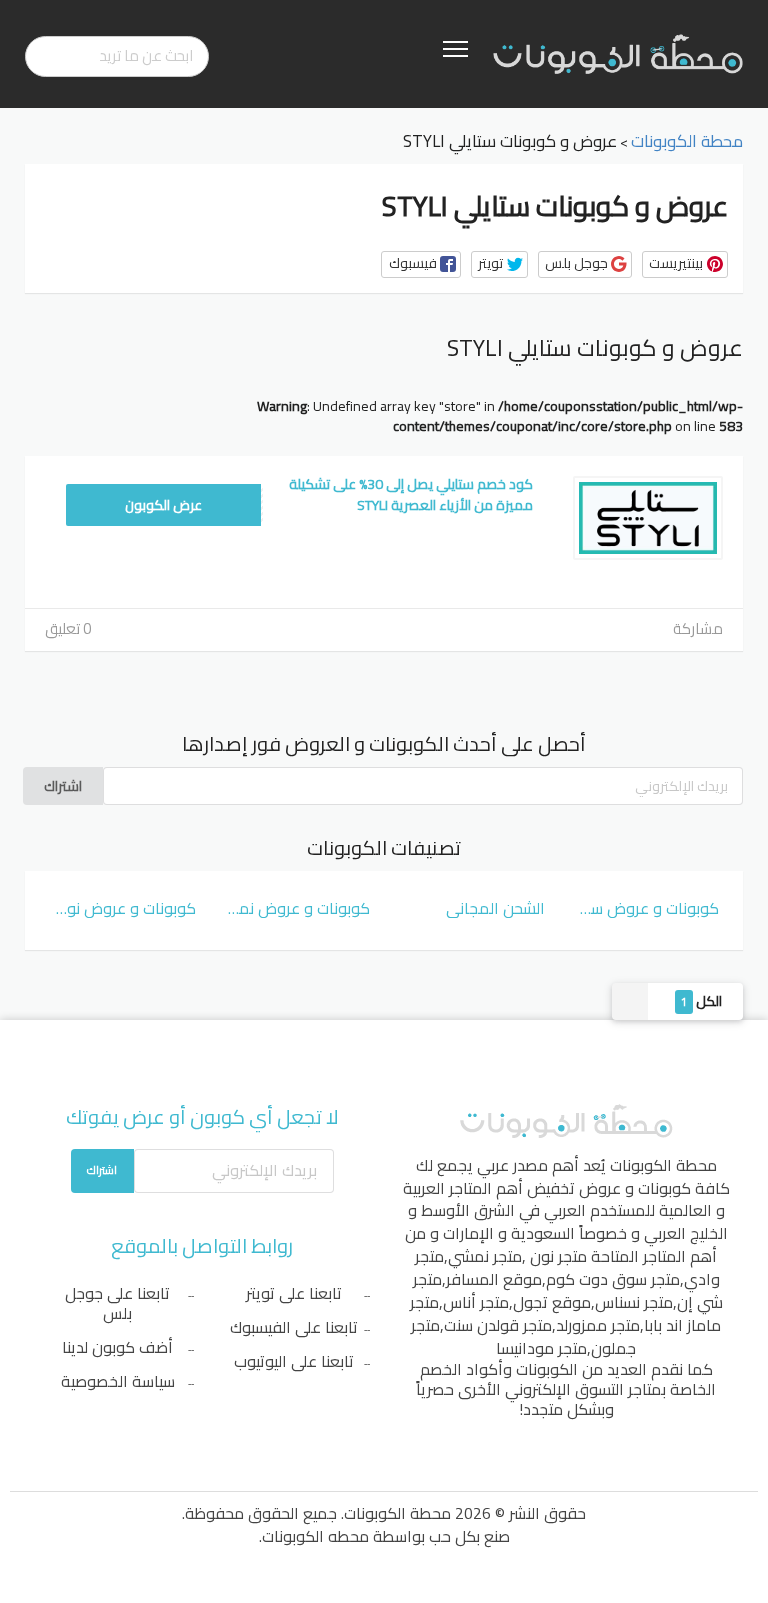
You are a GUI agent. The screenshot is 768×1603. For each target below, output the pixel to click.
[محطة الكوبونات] (618, 53)
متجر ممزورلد (598, 1325)
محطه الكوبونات (315, 1536)
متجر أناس (476, 1302)
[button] (421, 264)
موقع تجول (552, 1302)
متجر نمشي (485, 1256)
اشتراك (63, 786)
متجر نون (558, 1256)
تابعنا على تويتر (294, 1293)
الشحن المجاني (495, 908)
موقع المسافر (494, 1279)
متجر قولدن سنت (498, 1325)
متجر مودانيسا (541, 1348)
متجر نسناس (634, 1302)
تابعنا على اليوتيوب (294, 1361)
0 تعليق (68, 628)
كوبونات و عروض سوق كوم (646, 908)
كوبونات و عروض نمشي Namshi (297, 908)
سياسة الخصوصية (118, 1381)
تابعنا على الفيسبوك (294, 1327)
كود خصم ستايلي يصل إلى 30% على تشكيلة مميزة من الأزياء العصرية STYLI (411, 494)
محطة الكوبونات (663, 1165)
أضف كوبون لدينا (117, 1347)
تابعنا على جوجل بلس (117, 1303)
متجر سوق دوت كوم (613, 1279)
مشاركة (698, 628)
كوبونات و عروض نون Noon (122, 908)
